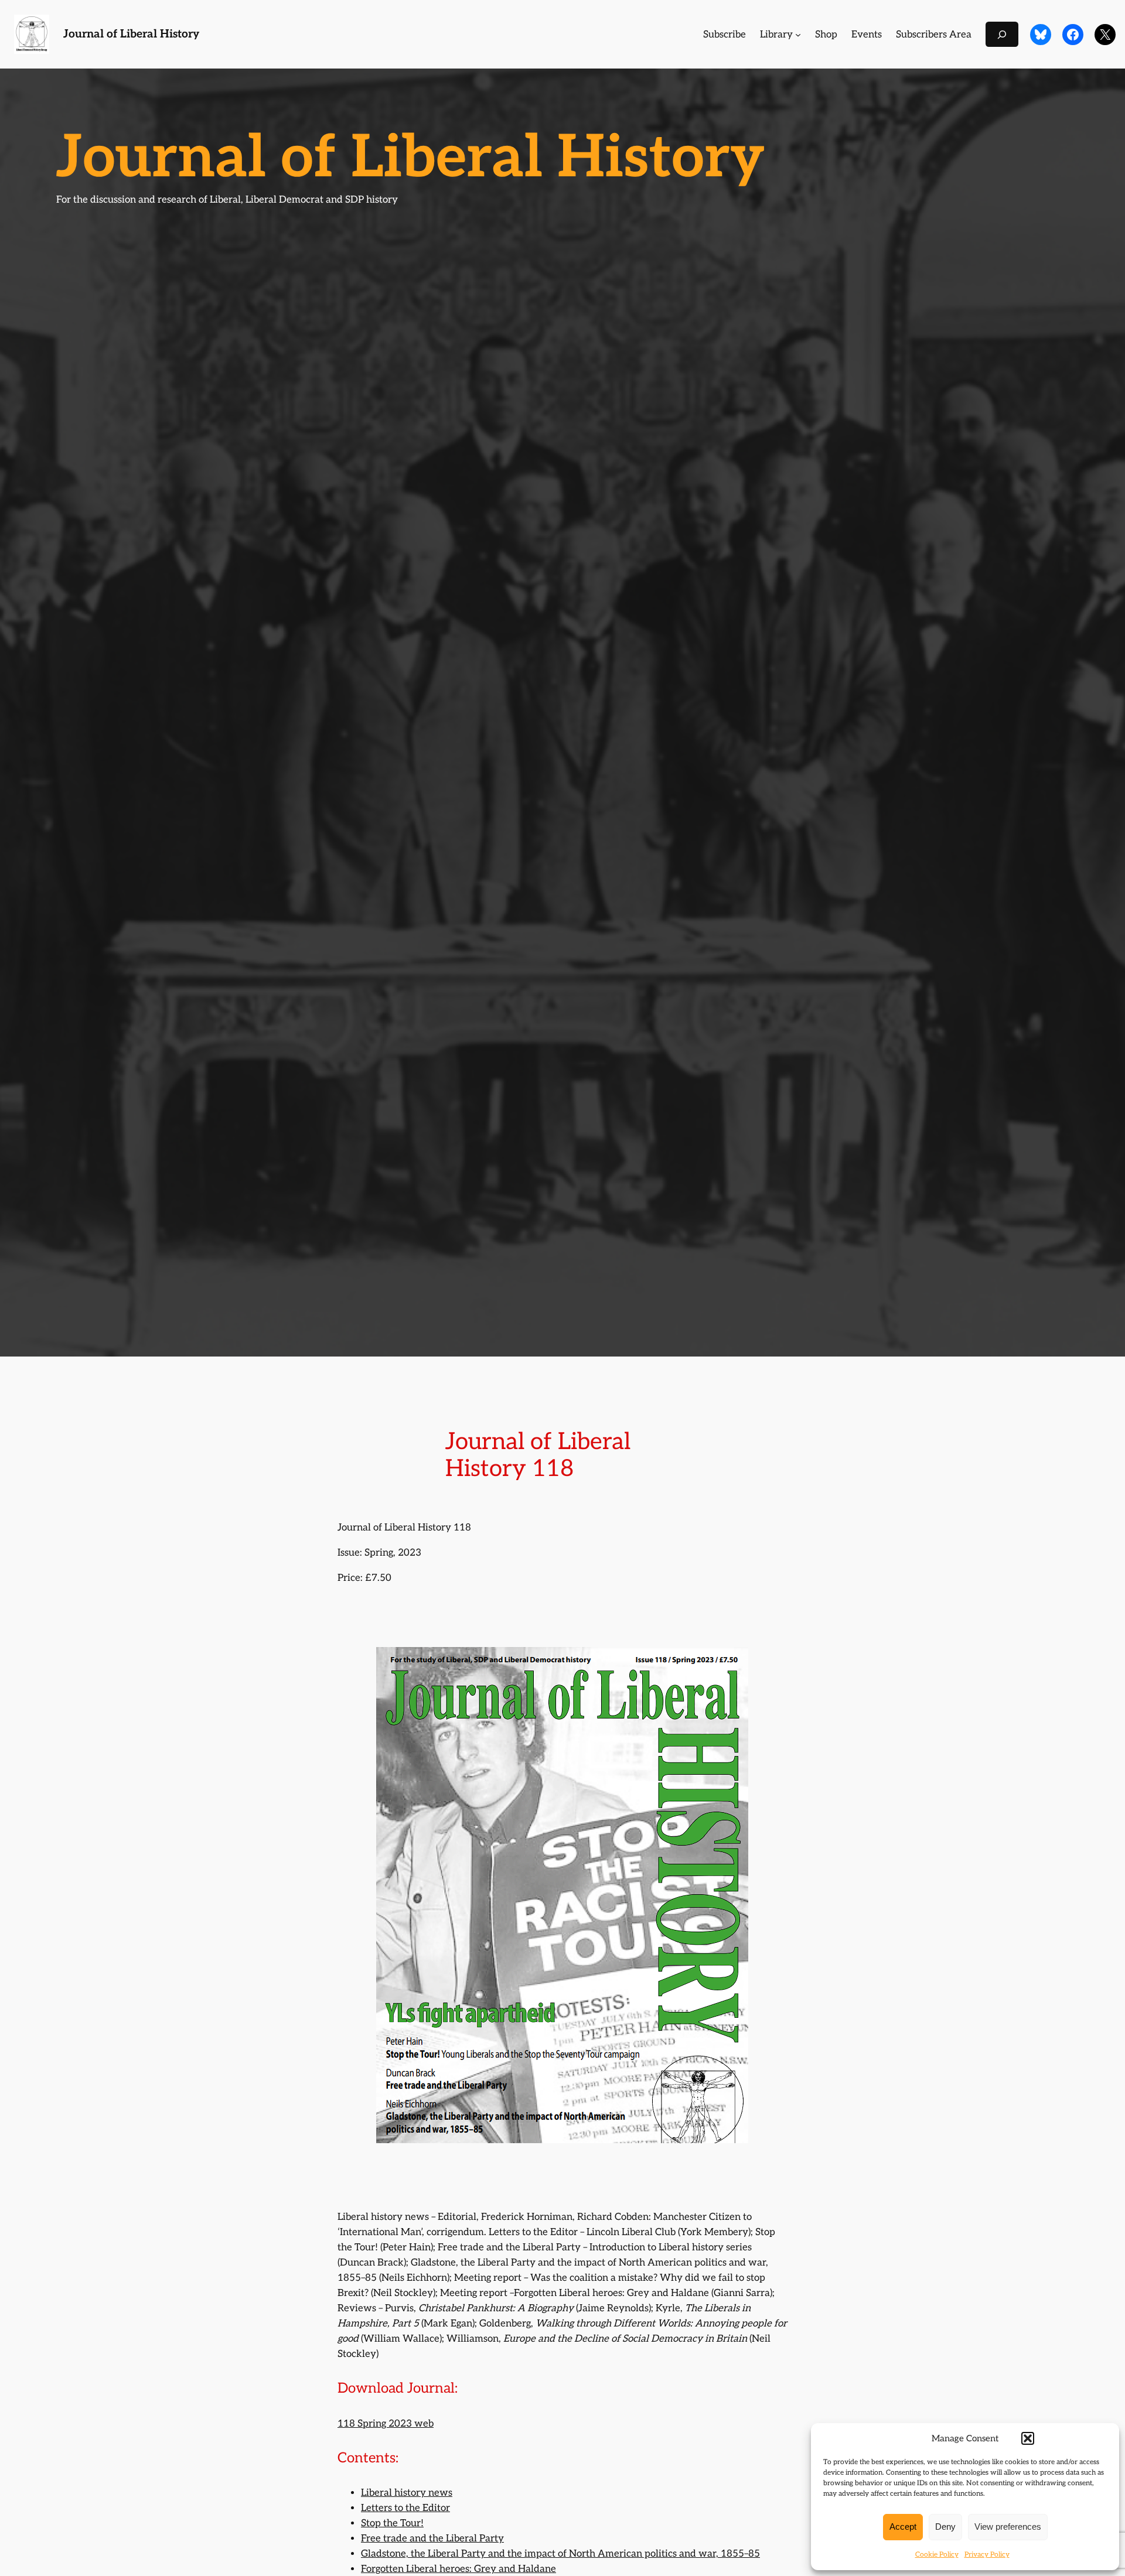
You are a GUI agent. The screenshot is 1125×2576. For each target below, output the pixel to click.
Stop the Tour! (392, 2523)
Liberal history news (407, 2493)
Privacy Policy (987, 2555)
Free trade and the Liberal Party (432, 2539)
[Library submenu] (798, 35)
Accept (903, 2527)
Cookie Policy (937, 2555)
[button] (1028, 2438)
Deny (945, 2527)
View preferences (1008, 2527)
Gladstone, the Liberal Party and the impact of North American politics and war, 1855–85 (560, 2554)
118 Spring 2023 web (386, 2424)
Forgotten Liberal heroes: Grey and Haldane (458, 2569)
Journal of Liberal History (131, 34)
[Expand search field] (1002, 34)
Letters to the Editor (405, 2508)
